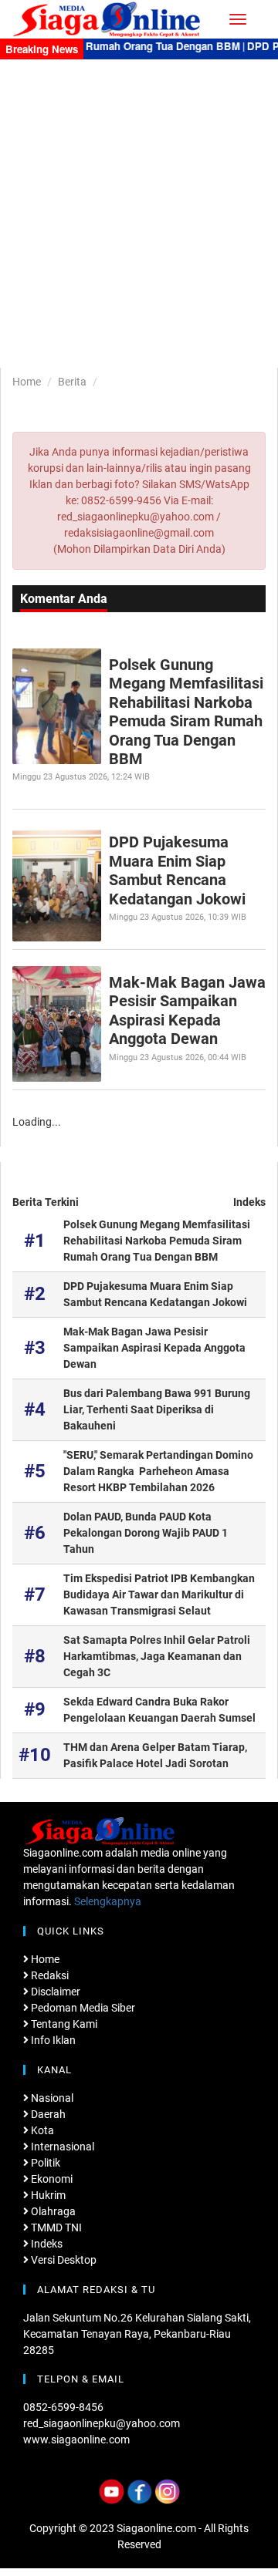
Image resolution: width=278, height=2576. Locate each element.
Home (27, 382)
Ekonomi (51, 2179)
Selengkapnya (108, 1901)
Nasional (51, 2098)
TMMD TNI (55, 2227)
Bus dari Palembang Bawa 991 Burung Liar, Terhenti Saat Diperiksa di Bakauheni (157, 1409)
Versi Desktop (63, 2260)
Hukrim (47, 2195)
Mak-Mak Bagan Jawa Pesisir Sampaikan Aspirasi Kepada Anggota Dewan (187, 1010)
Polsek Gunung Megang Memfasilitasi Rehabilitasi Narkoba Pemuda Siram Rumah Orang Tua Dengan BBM (186, 712)
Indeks (249, 1202)
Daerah (47, 2114)
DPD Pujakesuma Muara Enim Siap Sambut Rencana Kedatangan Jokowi (177, 870)
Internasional (61, 2147)
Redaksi (49, 1975)
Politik (44, 2163)
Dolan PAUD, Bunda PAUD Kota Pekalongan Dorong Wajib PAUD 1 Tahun (146, 1533)
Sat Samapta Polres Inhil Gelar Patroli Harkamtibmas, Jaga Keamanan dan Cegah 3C (157, 1656)
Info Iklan (52, 2040)
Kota (41, 2130)
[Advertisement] (139, 206)
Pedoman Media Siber (82, 2008)
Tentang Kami (63, 2024)
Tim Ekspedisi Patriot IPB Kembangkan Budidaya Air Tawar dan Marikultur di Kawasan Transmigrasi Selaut (159, 1594)
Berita (72, 382)
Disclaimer (54, 1992)
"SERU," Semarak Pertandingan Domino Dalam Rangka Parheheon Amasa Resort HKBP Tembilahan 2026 (158, 1471)
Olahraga (52, 2211)
